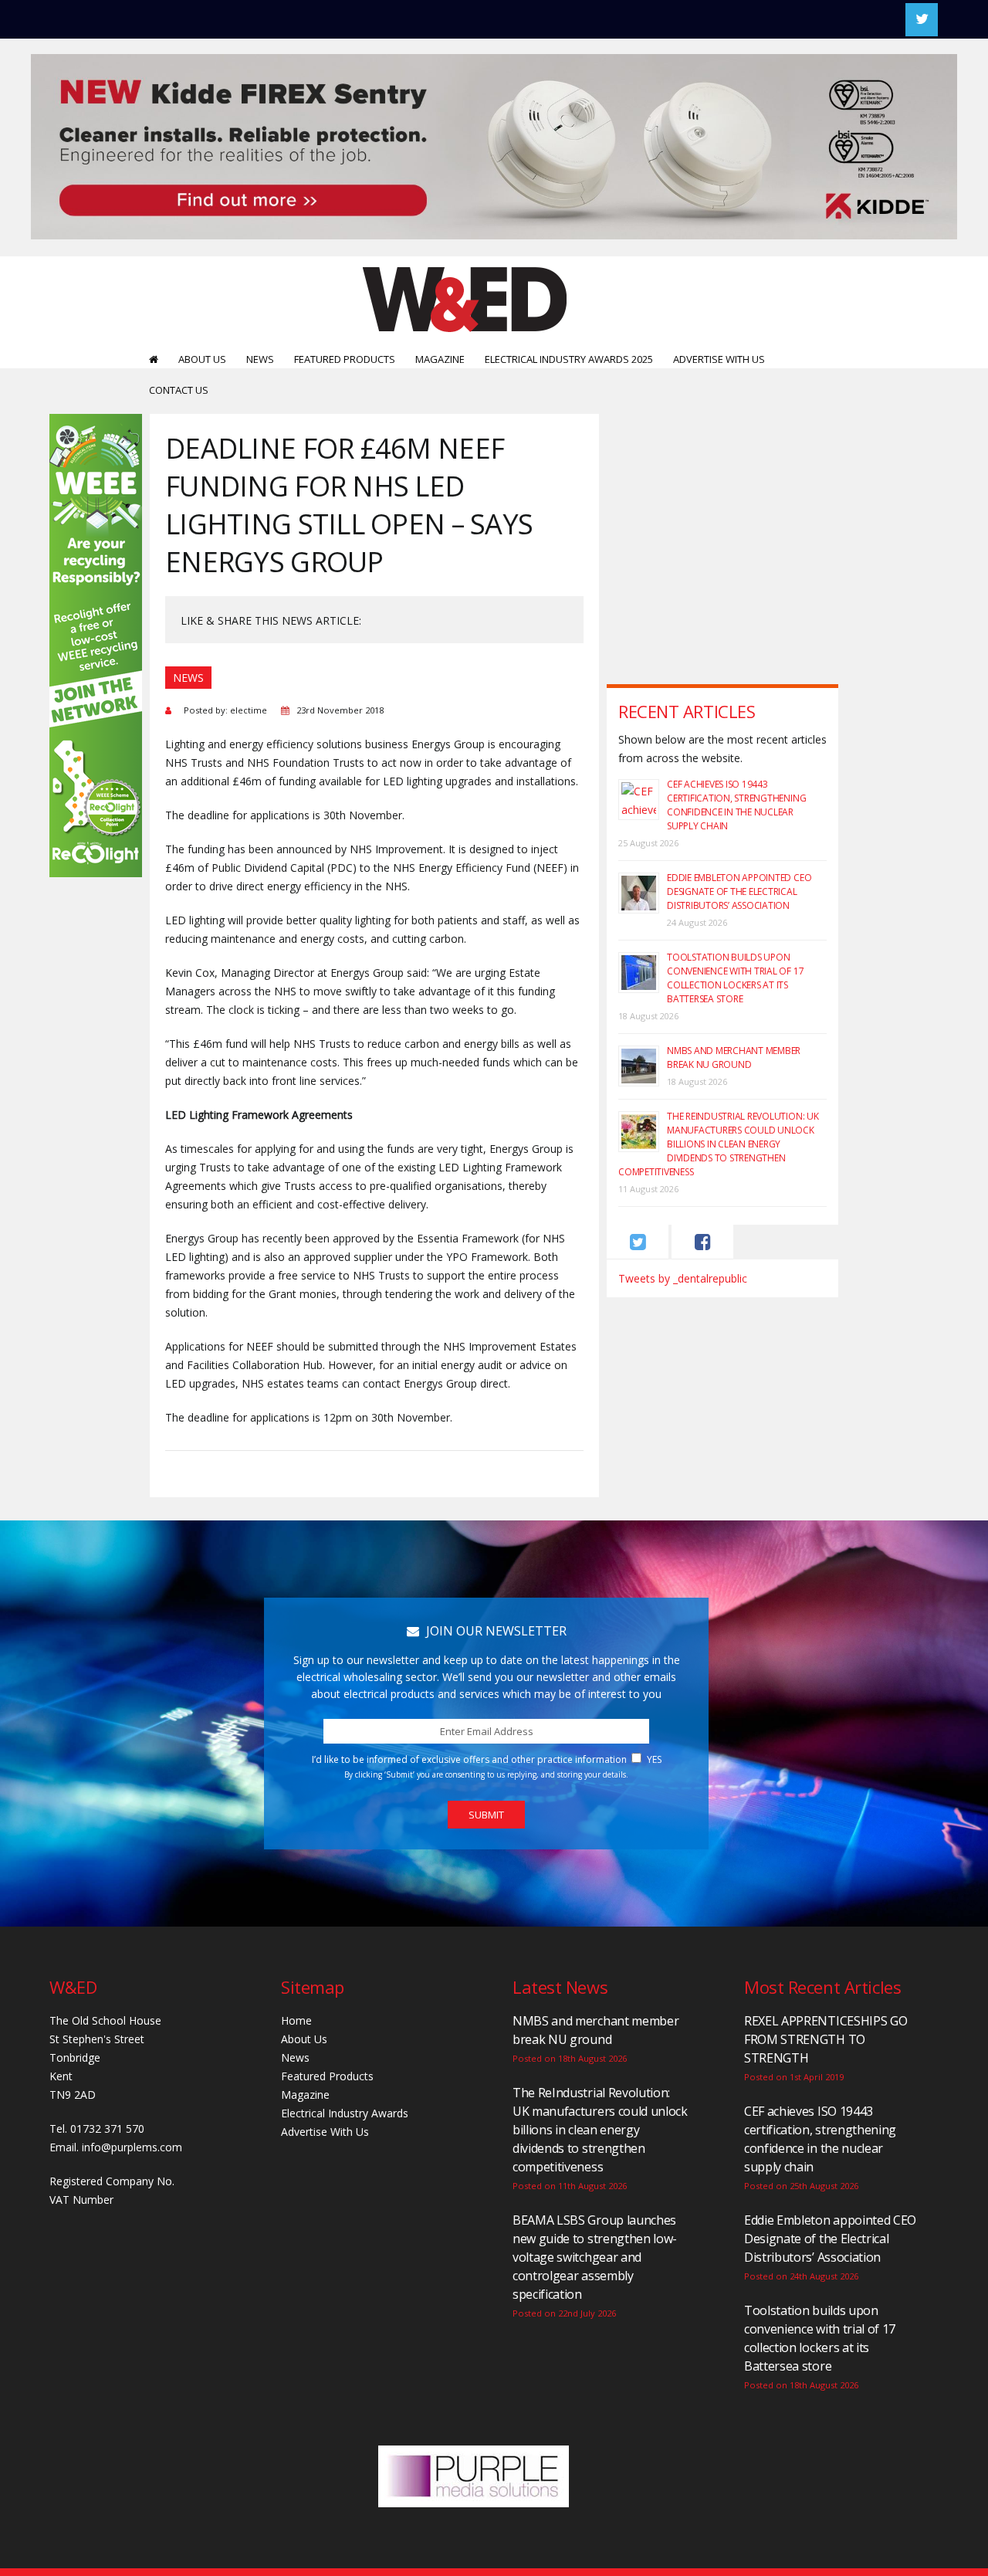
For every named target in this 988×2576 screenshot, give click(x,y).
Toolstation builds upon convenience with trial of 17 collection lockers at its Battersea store (735, 978)
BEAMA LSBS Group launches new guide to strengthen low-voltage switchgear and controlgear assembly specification (595, 2257)
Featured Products (345, 359)
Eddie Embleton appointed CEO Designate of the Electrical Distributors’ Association (739, 891)
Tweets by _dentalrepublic (683, 1278)
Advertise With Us (719, 359)
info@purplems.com (132, 2147)
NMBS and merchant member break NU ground (734, 1058)
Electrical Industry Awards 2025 (569, 359)
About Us (202, 359)
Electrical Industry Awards (345, 2113)
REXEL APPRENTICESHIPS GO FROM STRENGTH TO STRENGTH (826, 2039)
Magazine (440, 359)
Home (296, 2020)
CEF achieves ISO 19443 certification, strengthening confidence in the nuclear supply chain (736, 805)
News (260, 359)
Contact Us (179, 390)
